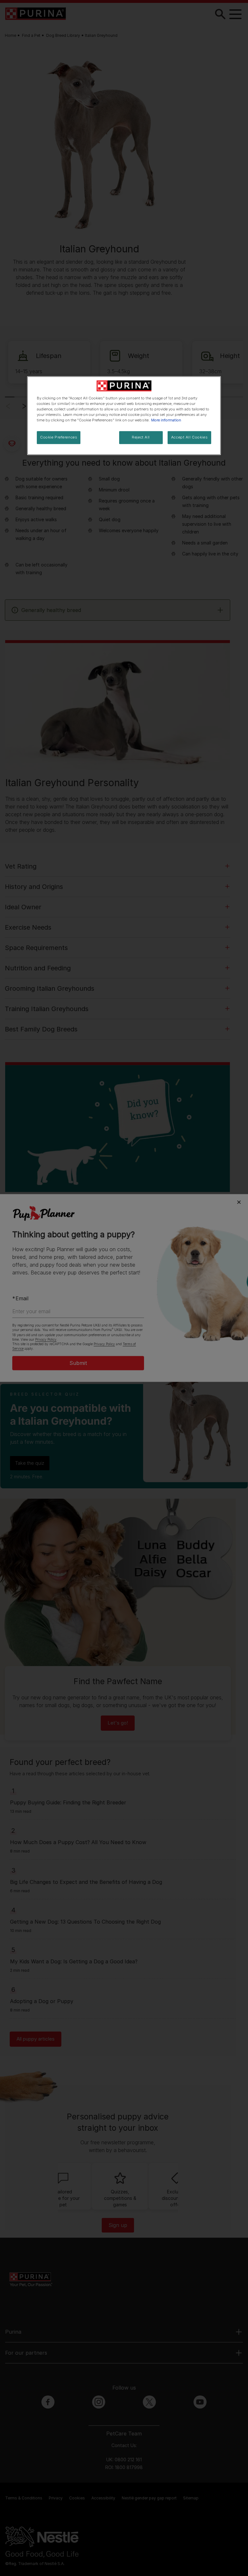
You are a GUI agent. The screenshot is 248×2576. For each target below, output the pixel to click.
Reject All (141, 437)
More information (166, 420)
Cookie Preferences (59, 437)
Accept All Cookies (189, 437)
